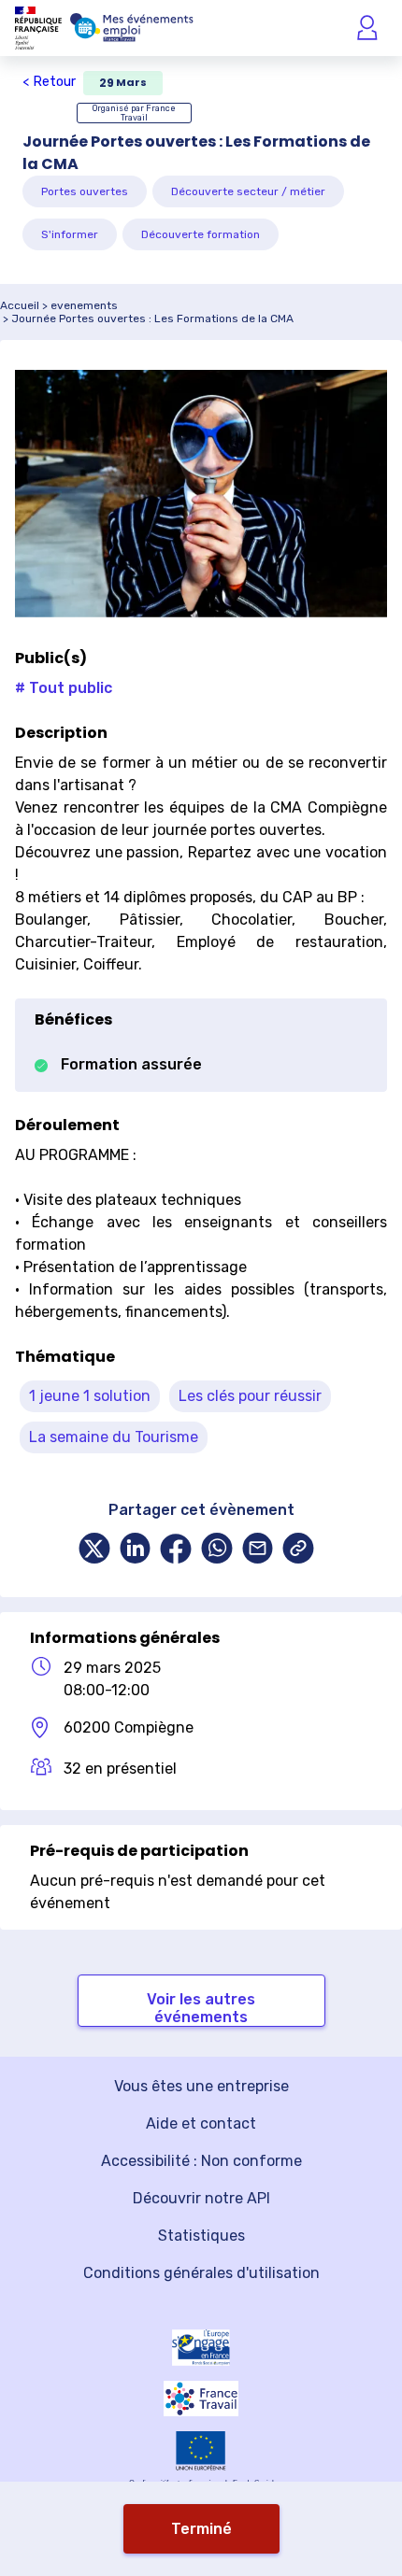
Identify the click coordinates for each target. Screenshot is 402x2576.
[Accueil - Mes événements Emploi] (132, 28)
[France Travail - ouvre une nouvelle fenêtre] (201, 2399)
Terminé (201, 2529)
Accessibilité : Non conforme (201, 2161)
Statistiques (201, 2236)
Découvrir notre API (201, 2198)
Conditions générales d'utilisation (201, 2273)
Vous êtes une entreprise (201, 2086)
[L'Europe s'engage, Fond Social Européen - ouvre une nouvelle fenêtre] (201, 2348)
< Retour (49, 82)
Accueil (20, 305)
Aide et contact (201, 2123)
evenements (84, 305)
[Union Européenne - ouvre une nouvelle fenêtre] (201, 2451)
